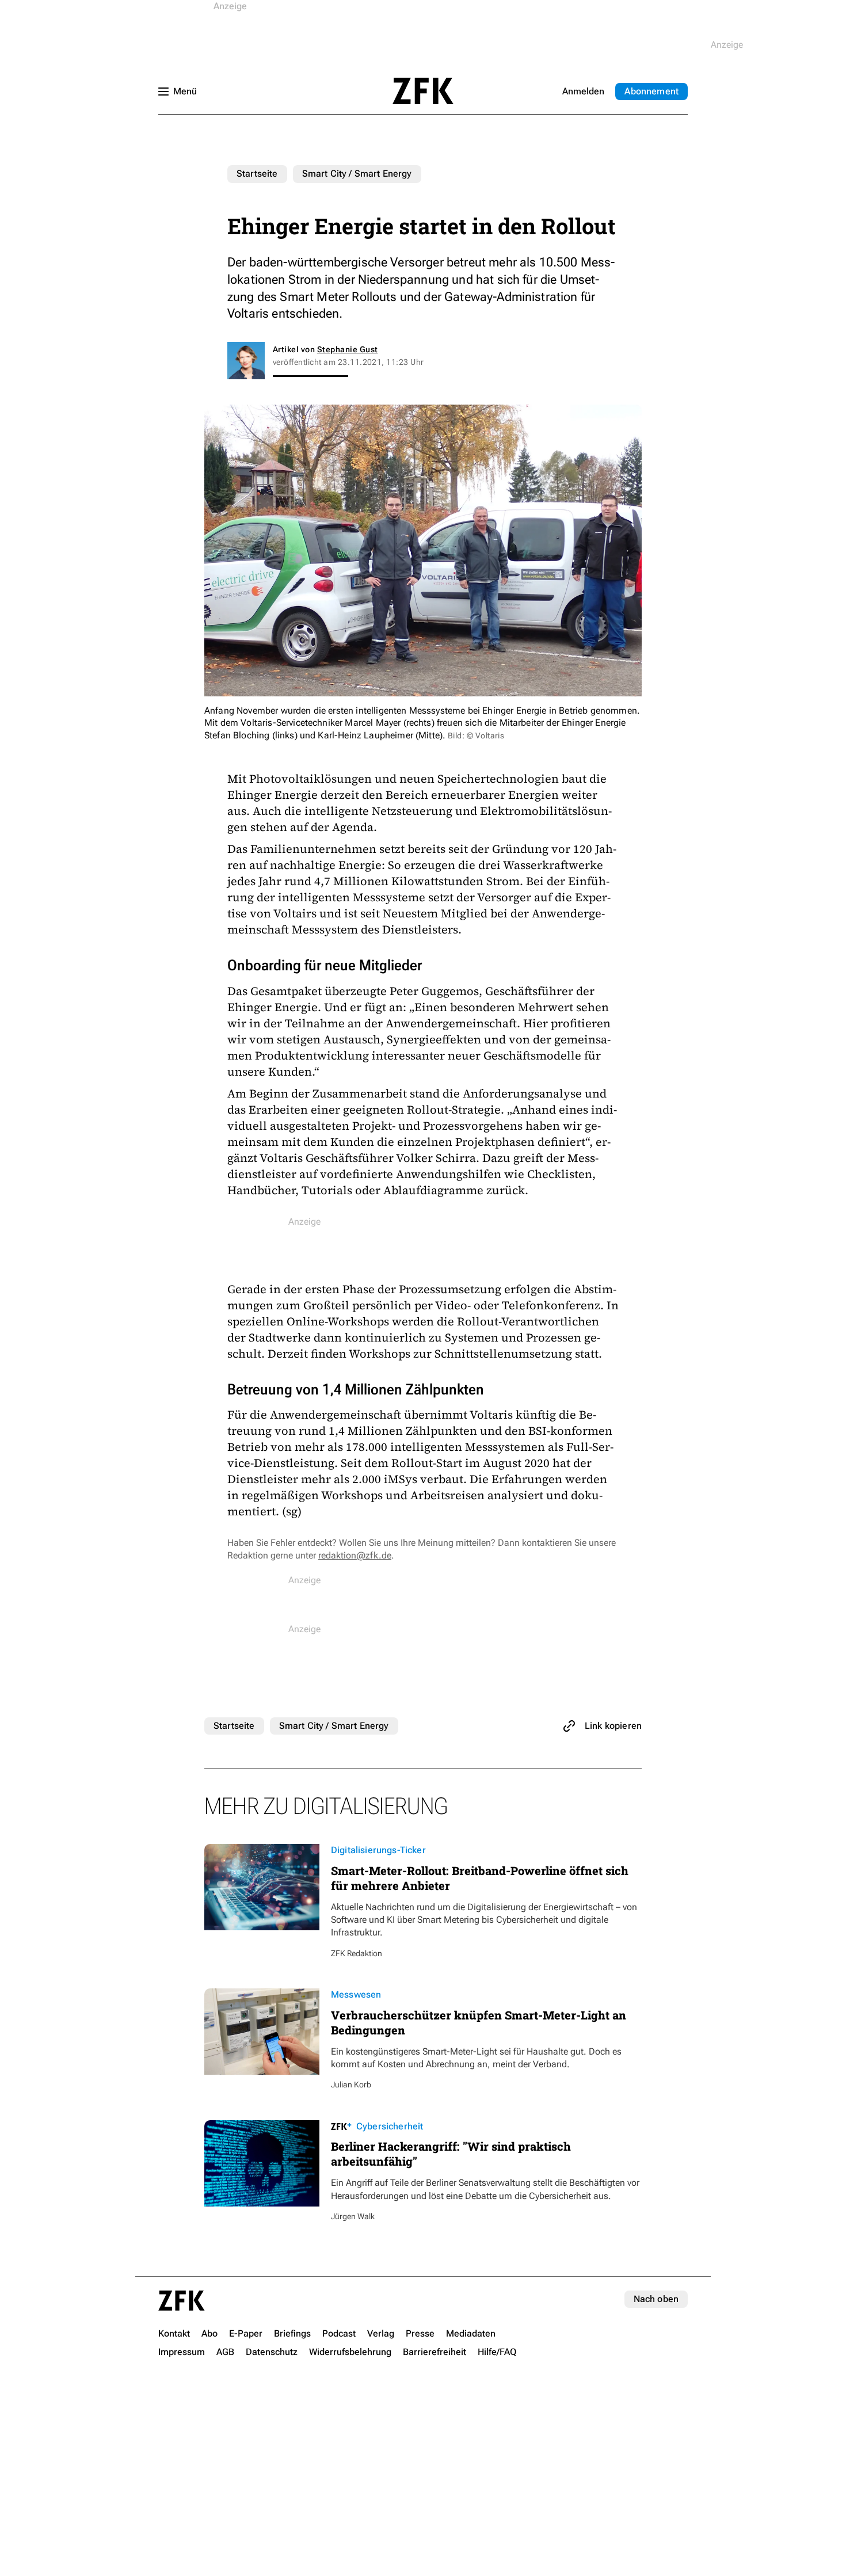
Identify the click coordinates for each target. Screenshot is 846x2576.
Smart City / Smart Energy (357, 174)
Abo (651, 91)
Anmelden (583, 91)
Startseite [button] (423, 91)
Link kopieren (613, 1726)
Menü (185, 91)
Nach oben (656, 2299)
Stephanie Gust (348, 349)
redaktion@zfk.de (355, 1555)
